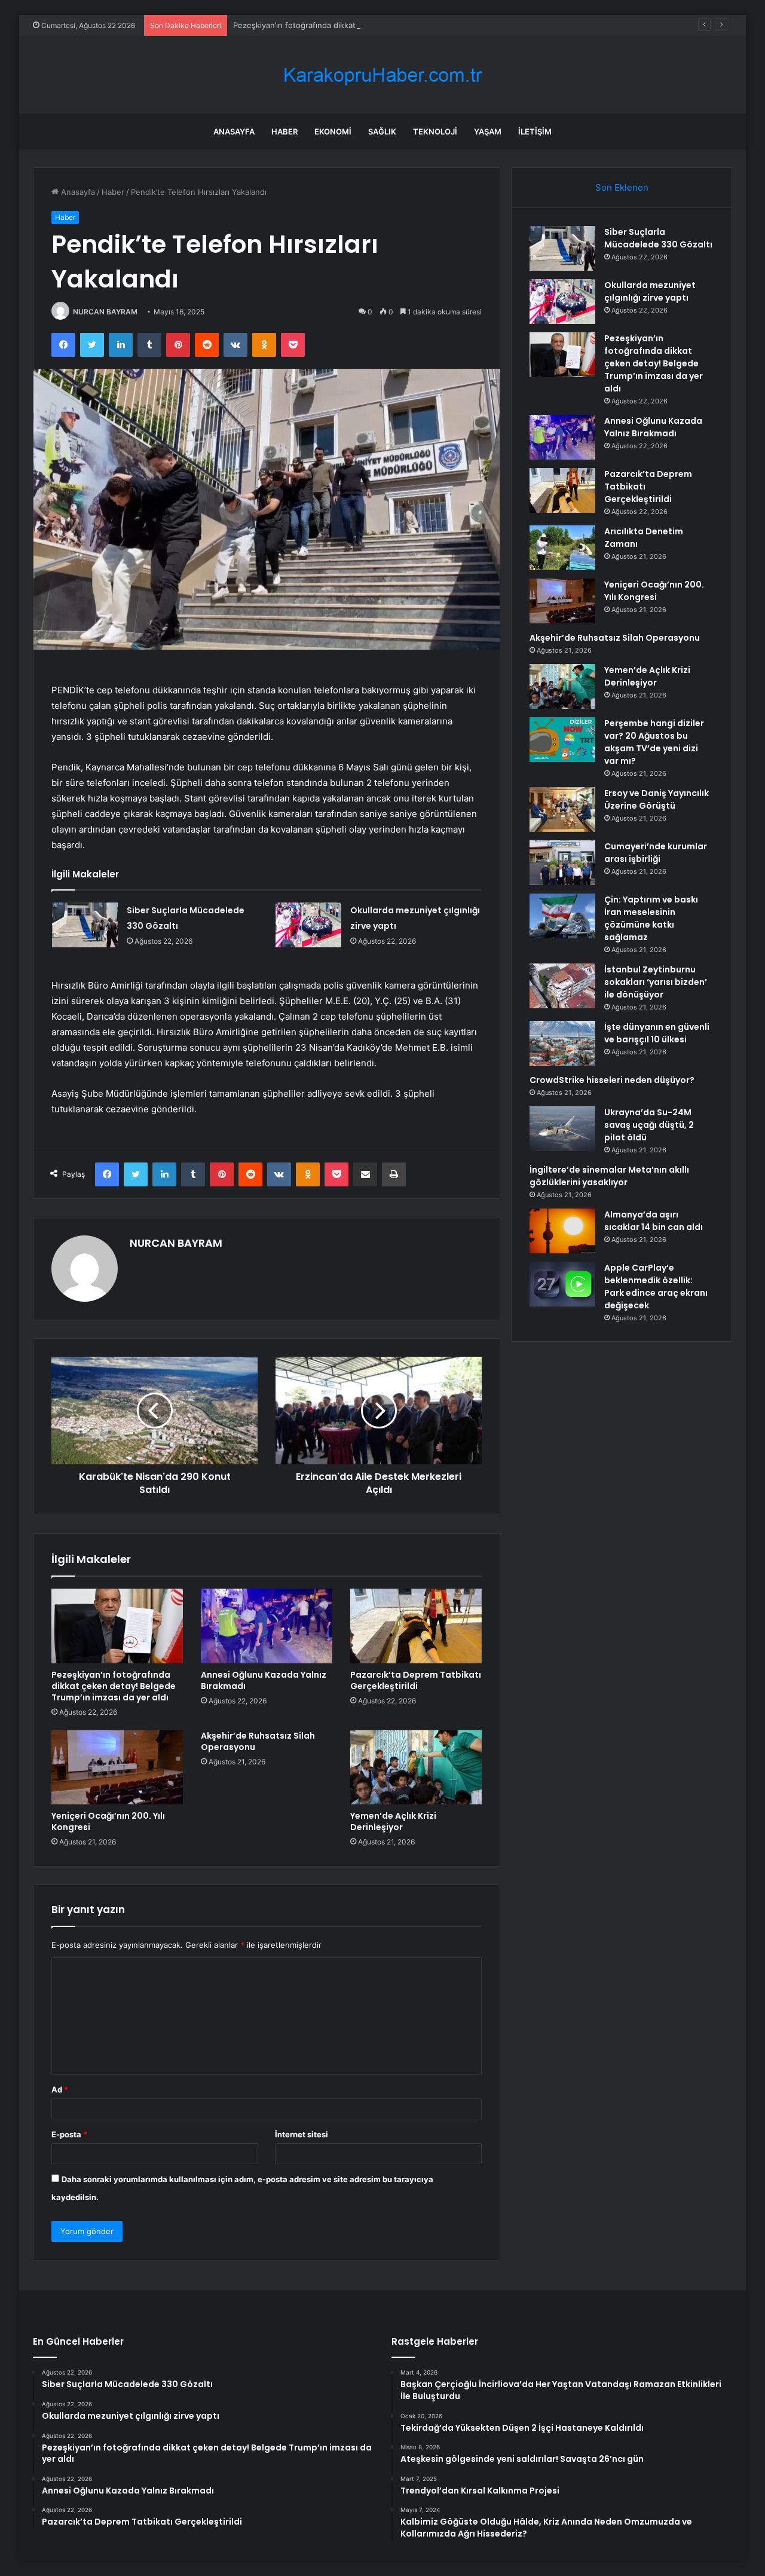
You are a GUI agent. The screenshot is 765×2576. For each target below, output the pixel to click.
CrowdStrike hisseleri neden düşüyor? (612, 1080)
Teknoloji (435, 131)
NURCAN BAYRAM (105, 312)
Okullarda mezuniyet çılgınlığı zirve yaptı (650, 291)
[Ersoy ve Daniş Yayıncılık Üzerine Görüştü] (562, 810)
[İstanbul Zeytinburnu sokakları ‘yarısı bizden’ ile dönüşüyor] (562, 986)
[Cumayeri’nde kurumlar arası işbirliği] (562, 863)
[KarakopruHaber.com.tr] (382, 75)
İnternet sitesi (302, 2134)
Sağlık (382, 131)
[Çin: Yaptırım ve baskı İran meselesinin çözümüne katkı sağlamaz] (562, 916)
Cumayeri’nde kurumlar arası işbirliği (656, 853)
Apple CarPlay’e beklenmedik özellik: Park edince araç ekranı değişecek (656, 1287)
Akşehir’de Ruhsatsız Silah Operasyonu (258, 1741)
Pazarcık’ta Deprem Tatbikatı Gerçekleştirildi (416, 1680)
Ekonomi (333, 131)
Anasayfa (234, 131)
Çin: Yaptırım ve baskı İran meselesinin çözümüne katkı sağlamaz (651, 918)
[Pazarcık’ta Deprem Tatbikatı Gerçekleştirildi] (416, 1626)
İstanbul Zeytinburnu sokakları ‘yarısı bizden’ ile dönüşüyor (656, 982)
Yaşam (488, 131)
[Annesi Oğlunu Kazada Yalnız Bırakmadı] (267, 1626)
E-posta (69, 2134)
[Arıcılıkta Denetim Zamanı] (562, 548)
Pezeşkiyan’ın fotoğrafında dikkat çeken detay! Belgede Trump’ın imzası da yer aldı (386, 25)
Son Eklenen (622, 187)
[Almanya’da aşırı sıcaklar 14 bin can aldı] (562, 1231)
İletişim (535, 131)
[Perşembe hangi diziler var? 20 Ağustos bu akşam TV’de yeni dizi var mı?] (562, 740)
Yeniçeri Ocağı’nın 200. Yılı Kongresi (108, 1821)
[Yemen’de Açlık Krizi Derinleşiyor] (416, 1767)
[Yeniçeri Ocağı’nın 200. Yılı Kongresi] (117, 1767)
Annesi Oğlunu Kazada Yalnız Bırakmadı (264, 1680)
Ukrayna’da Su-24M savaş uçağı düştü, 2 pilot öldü (649, 1125)
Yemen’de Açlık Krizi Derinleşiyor (393, 1821)
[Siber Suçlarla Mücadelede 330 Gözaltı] (85, 925)
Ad (60, 2089)
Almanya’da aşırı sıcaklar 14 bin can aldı (654, 1221)
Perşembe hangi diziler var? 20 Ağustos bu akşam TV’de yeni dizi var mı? (654, 742)
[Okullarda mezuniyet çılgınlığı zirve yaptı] (308, 925)
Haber (284, 131)
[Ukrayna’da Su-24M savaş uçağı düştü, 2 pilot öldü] (562, 1129)
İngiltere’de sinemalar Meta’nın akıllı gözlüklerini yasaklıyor (609, 1176)
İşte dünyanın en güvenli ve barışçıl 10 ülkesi (657, 1033)
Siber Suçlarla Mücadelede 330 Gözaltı (658, 238)
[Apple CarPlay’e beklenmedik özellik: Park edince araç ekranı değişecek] (562, 1284)
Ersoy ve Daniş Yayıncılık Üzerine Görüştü (657, 799)
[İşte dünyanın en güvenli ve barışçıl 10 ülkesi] (562, 1043)
